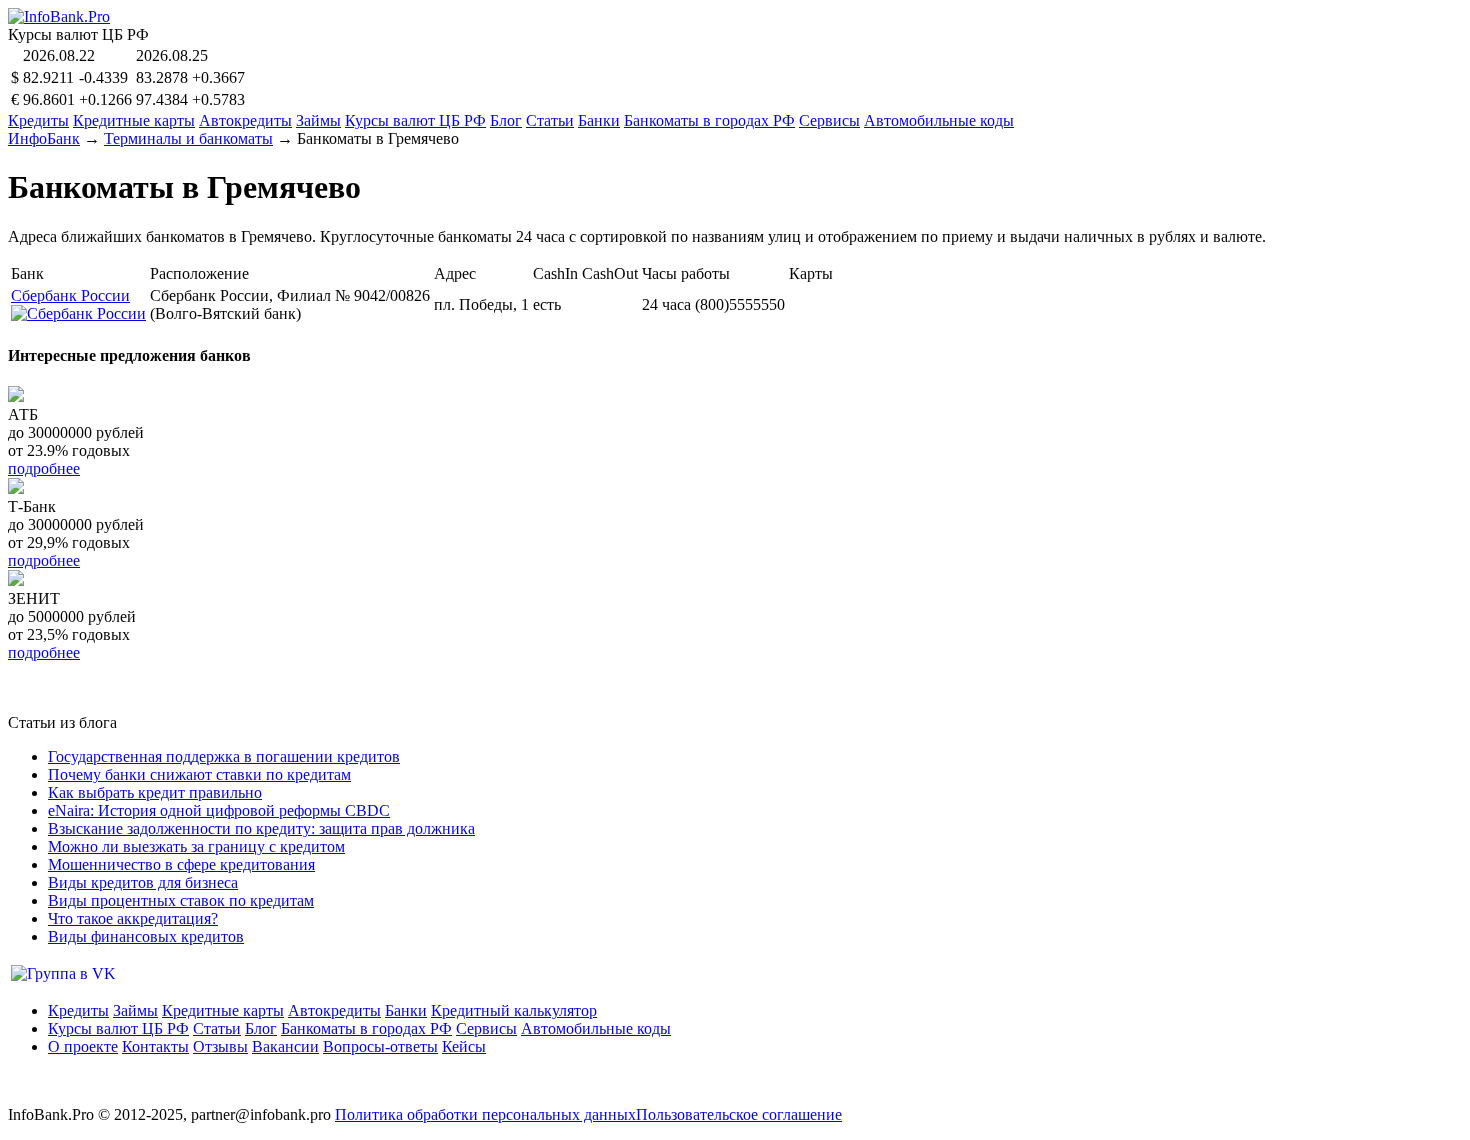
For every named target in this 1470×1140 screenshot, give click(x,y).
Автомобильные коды (939, 120)
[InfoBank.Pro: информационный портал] (59, 16)
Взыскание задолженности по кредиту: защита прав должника (261, 828)
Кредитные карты (134, 120)
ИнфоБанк (44, 138)
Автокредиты (245, 120)
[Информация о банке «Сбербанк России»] (78, 313)
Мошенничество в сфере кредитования (181, 864)
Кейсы (464, 1046)
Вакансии (285, 1046)
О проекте (83, 1046)
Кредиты (38, 120)
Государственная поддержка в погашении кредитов (224, 756)
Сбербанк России (70, 295)
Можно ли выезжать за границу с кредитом (196, 846)
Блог (506, 120)
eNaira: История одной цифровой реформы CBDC (219, 810)
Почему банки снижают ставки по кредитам (199, 774)
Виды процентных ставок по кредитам (181, 900)
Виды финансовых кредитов (146, 936)
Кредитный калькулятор (514, 1010)
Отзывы (220, 1046)
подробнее (44, 468)
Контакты (155, 1046)
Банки (599, 120)
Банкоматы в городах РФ (709, 120)
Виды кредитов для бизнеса (143, 882)
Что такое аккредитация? (133, 918)
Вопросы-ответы (380, 1046)
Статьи (550, 120)
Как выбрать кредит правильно (155, 792)
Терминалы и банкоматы (188, 138)
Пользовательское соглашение (739, 1114)
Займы (318, 120)
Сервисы (829, 120)
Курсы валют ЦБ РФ (415, 120)
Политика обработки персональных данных (485, 1114)
